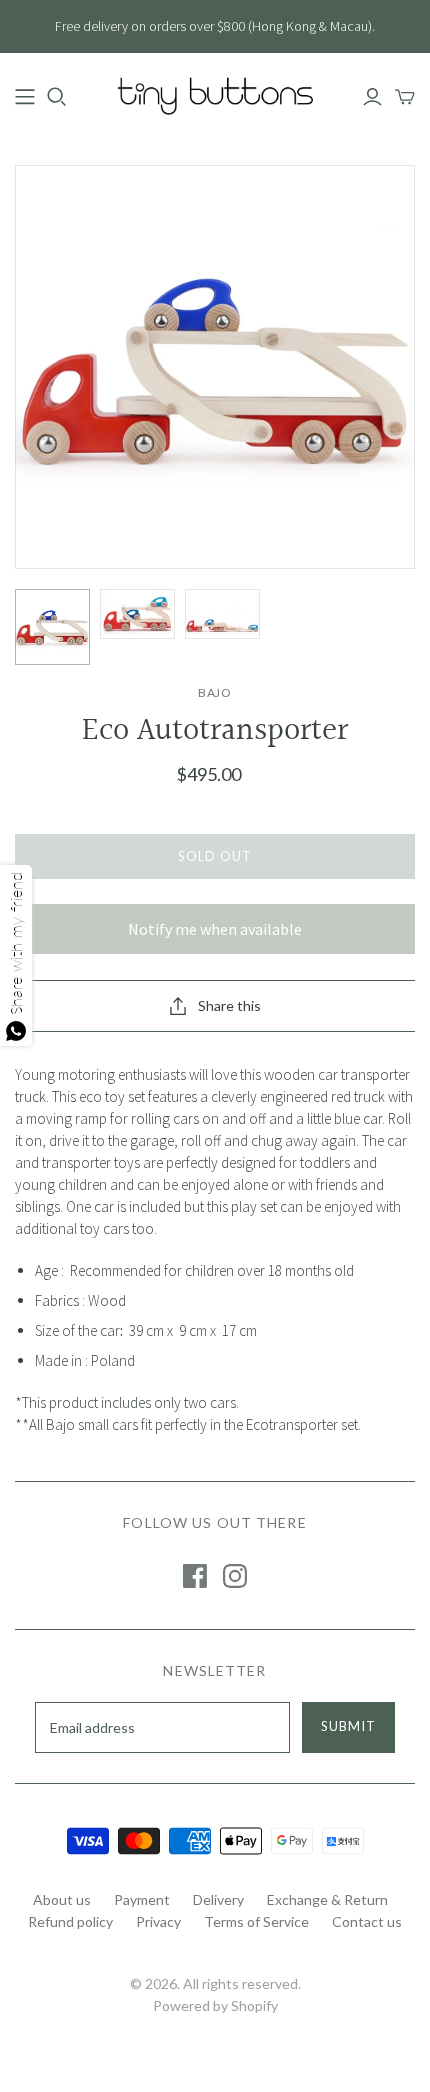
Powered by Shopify (215, 2005)
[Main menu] (25, 97)
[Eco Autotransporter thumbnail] (52, 627)
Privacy (158, 1921)
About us (62, 1899)
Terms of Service (256, 1921)
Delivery (218, 1899)
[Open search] (57, 97)
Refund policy (70, 1921)
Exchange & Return (327, 1899)
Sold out (215, 856)
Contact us (367, 1921)
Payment (142, 1899)
